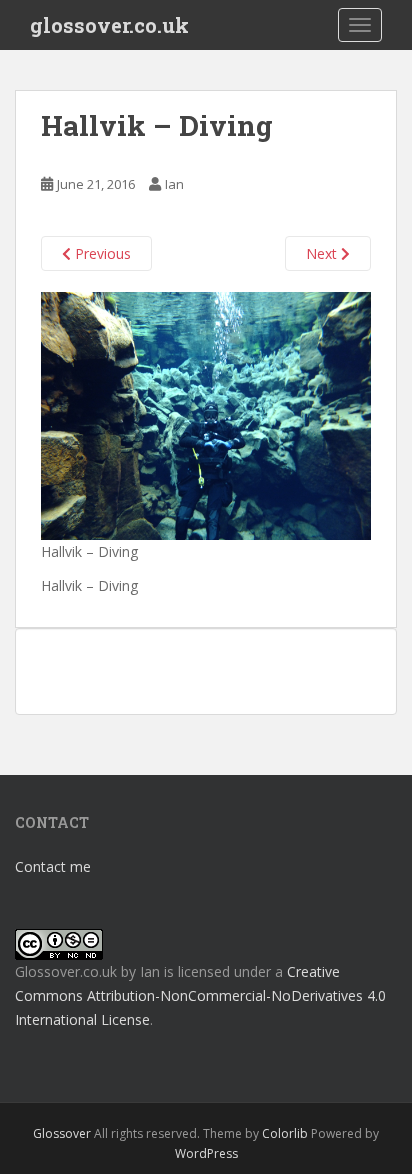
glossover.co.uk (109, 25)
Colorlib (285, 1133)
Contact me (53, 866)
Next (323, 253)
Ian (174, 184)
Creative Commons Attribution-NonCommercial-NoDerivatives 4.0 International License (200, 995)
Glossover (62, 1133)
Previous (101, 253)
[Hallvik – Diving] (206, 414)
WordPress (206, 1153)
